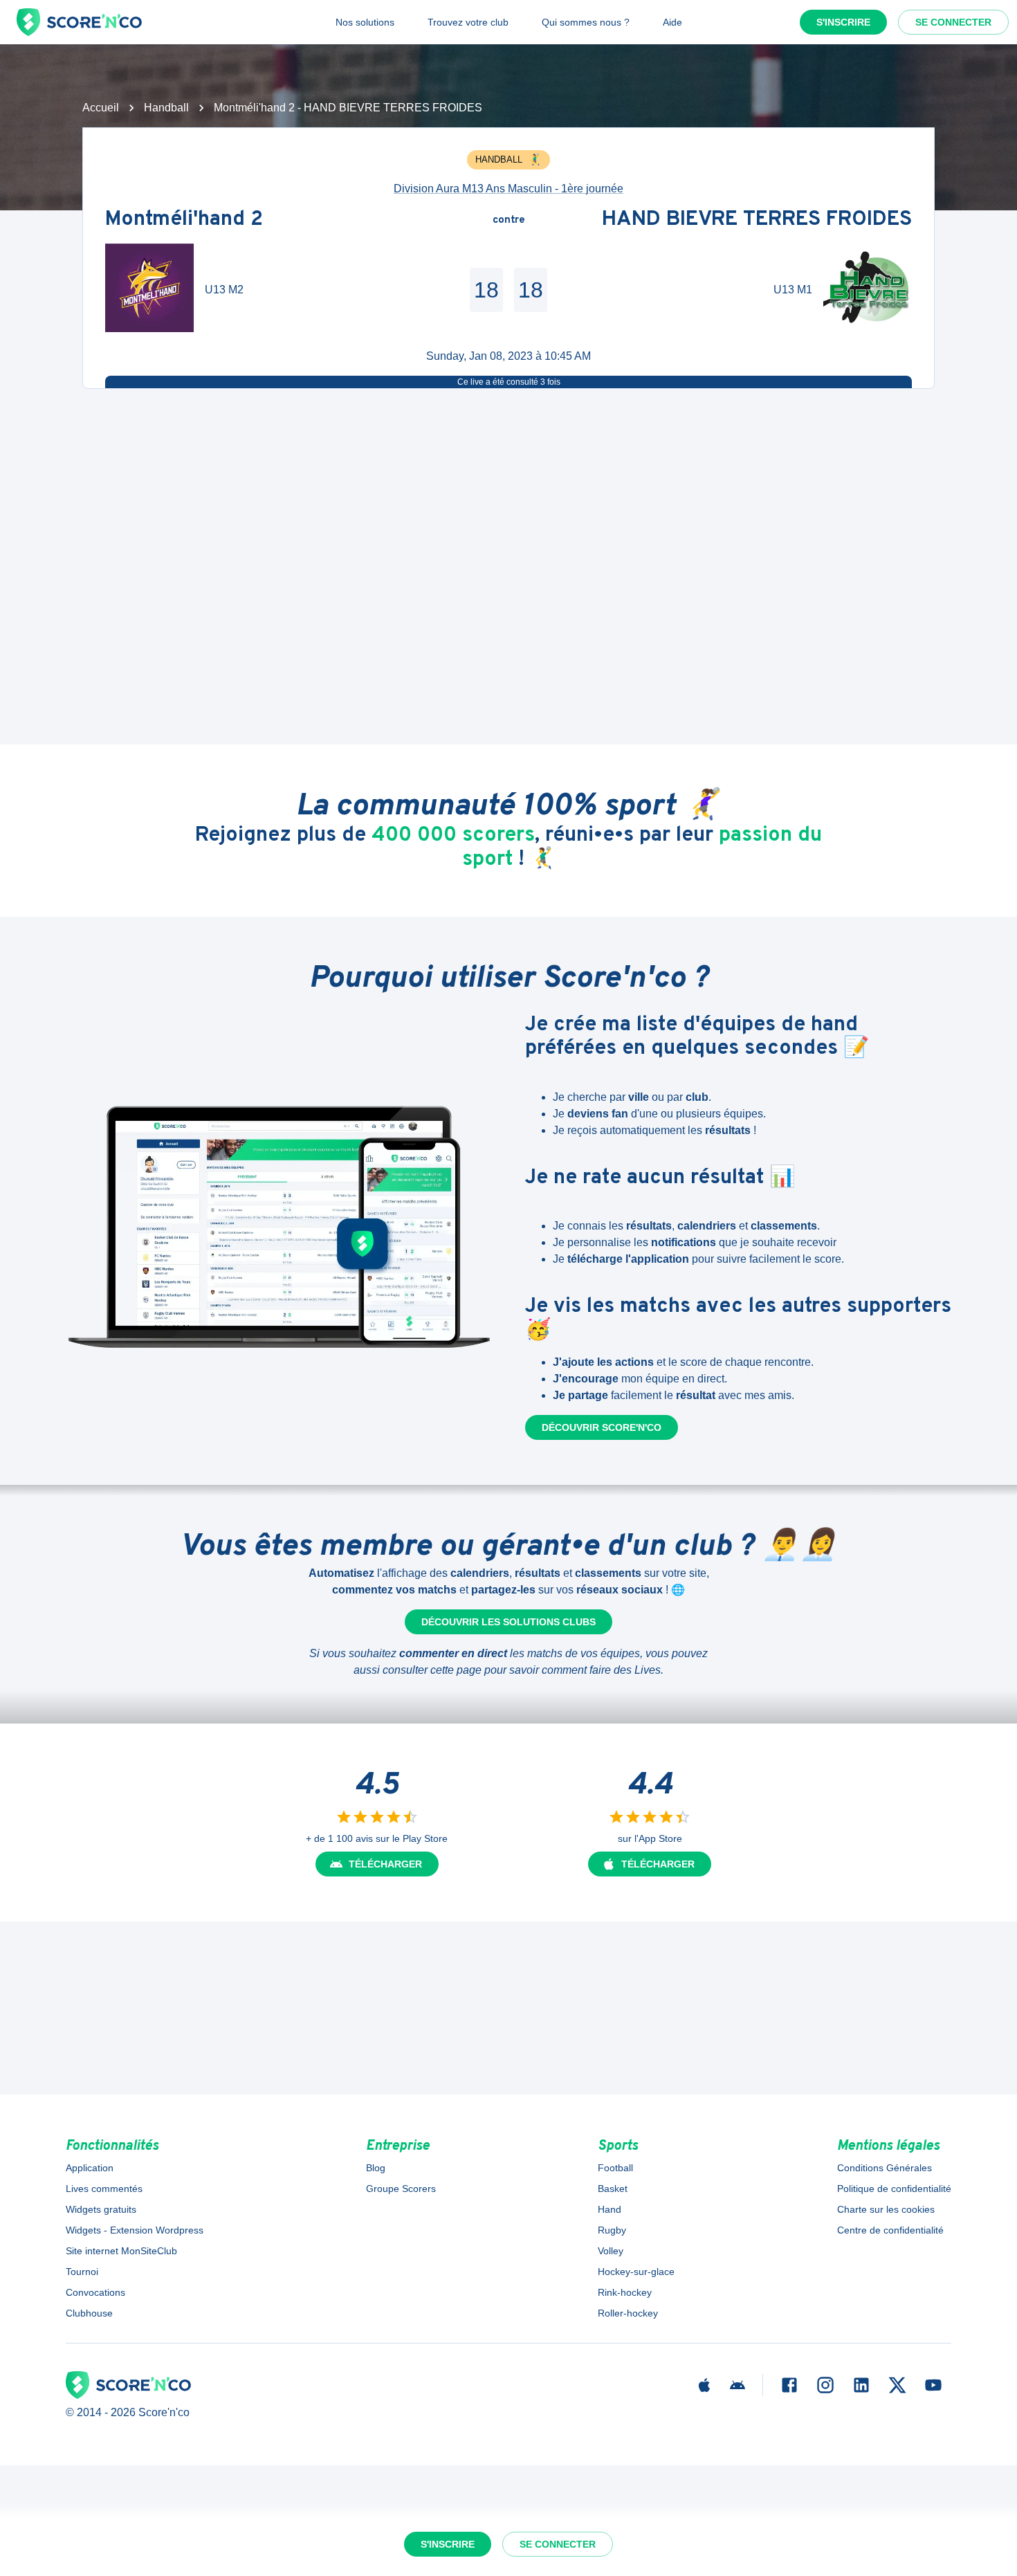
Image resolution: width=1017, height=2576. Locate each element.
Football (615, 2168)
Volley (611, 2251)
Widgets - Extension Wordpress (135, 2230)
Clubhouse (89, 2313)
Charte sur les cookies (886, 2209)
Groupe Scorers (401, 2189)
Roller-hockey (628, 2313)
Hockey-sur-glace (636, 2272)
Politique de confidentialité (894, 2189)
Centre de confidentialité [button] (890, 2230)
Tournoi (82, 2272)
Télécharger (385, 1864)
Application (90, 2168)
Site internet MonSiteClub (121, 2251)
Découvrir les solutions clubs (508, 1622)
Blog (376, 2168)
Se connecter (953, 22)
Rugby (612, 2230)
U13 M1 (793, 290)
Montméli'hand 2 (184, 220)
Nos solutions (365, 22)
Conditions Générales (885, 2168)
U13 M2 (224, 290)
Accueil (101, 108)
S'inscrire (843, 22)
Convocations (95, 2292)
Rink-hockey (625, 2292)
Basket (613, 2189)
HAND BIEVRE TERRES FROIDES (757, 220)
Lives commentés (104, 2189)
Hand (610, 2209)
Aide (672, 22)
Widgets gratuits (101, 2209)
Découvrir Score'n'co (602, 1427)
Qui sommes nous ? (586, 22)
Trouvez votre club (468, 22)
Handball (166, 108)
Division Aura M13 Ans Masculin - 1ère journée (508, 189)
